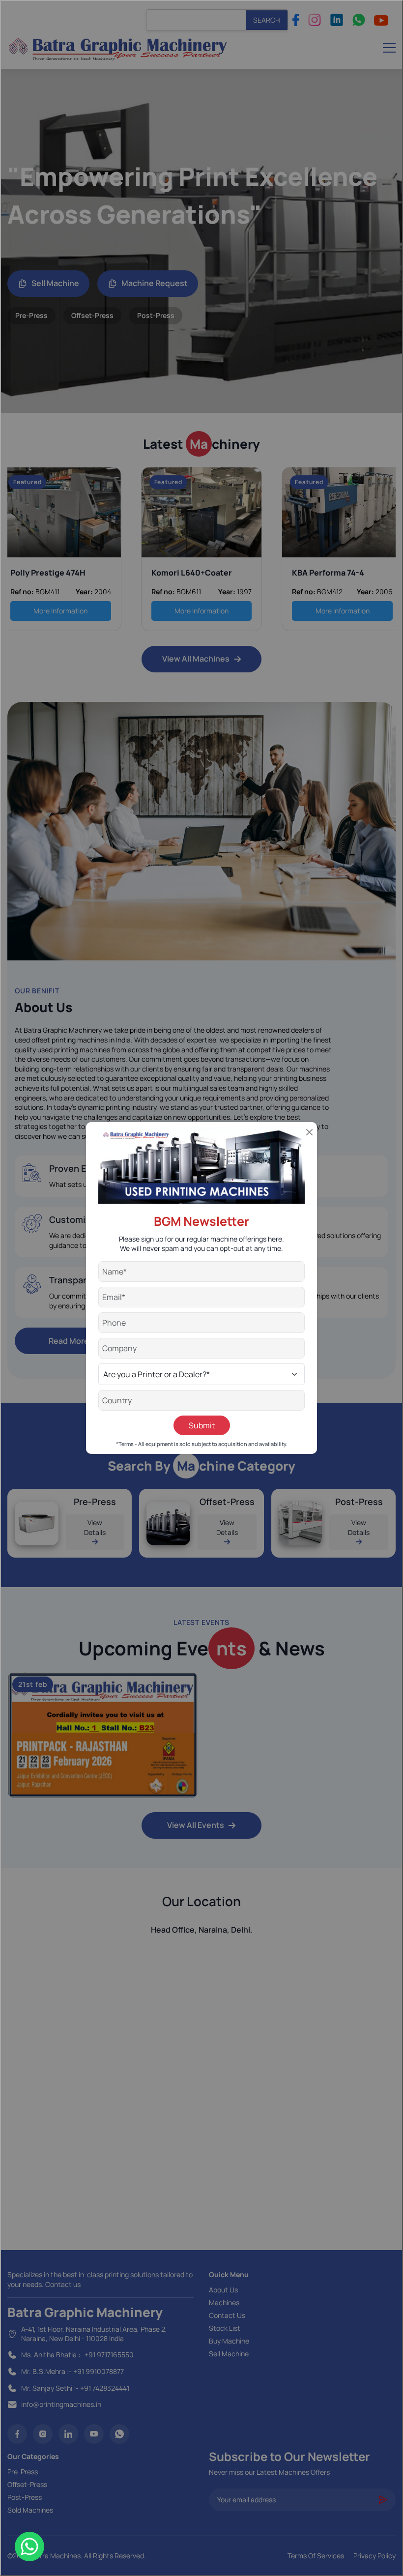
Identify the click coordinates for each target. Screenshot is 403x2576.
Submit (202, 1425)
